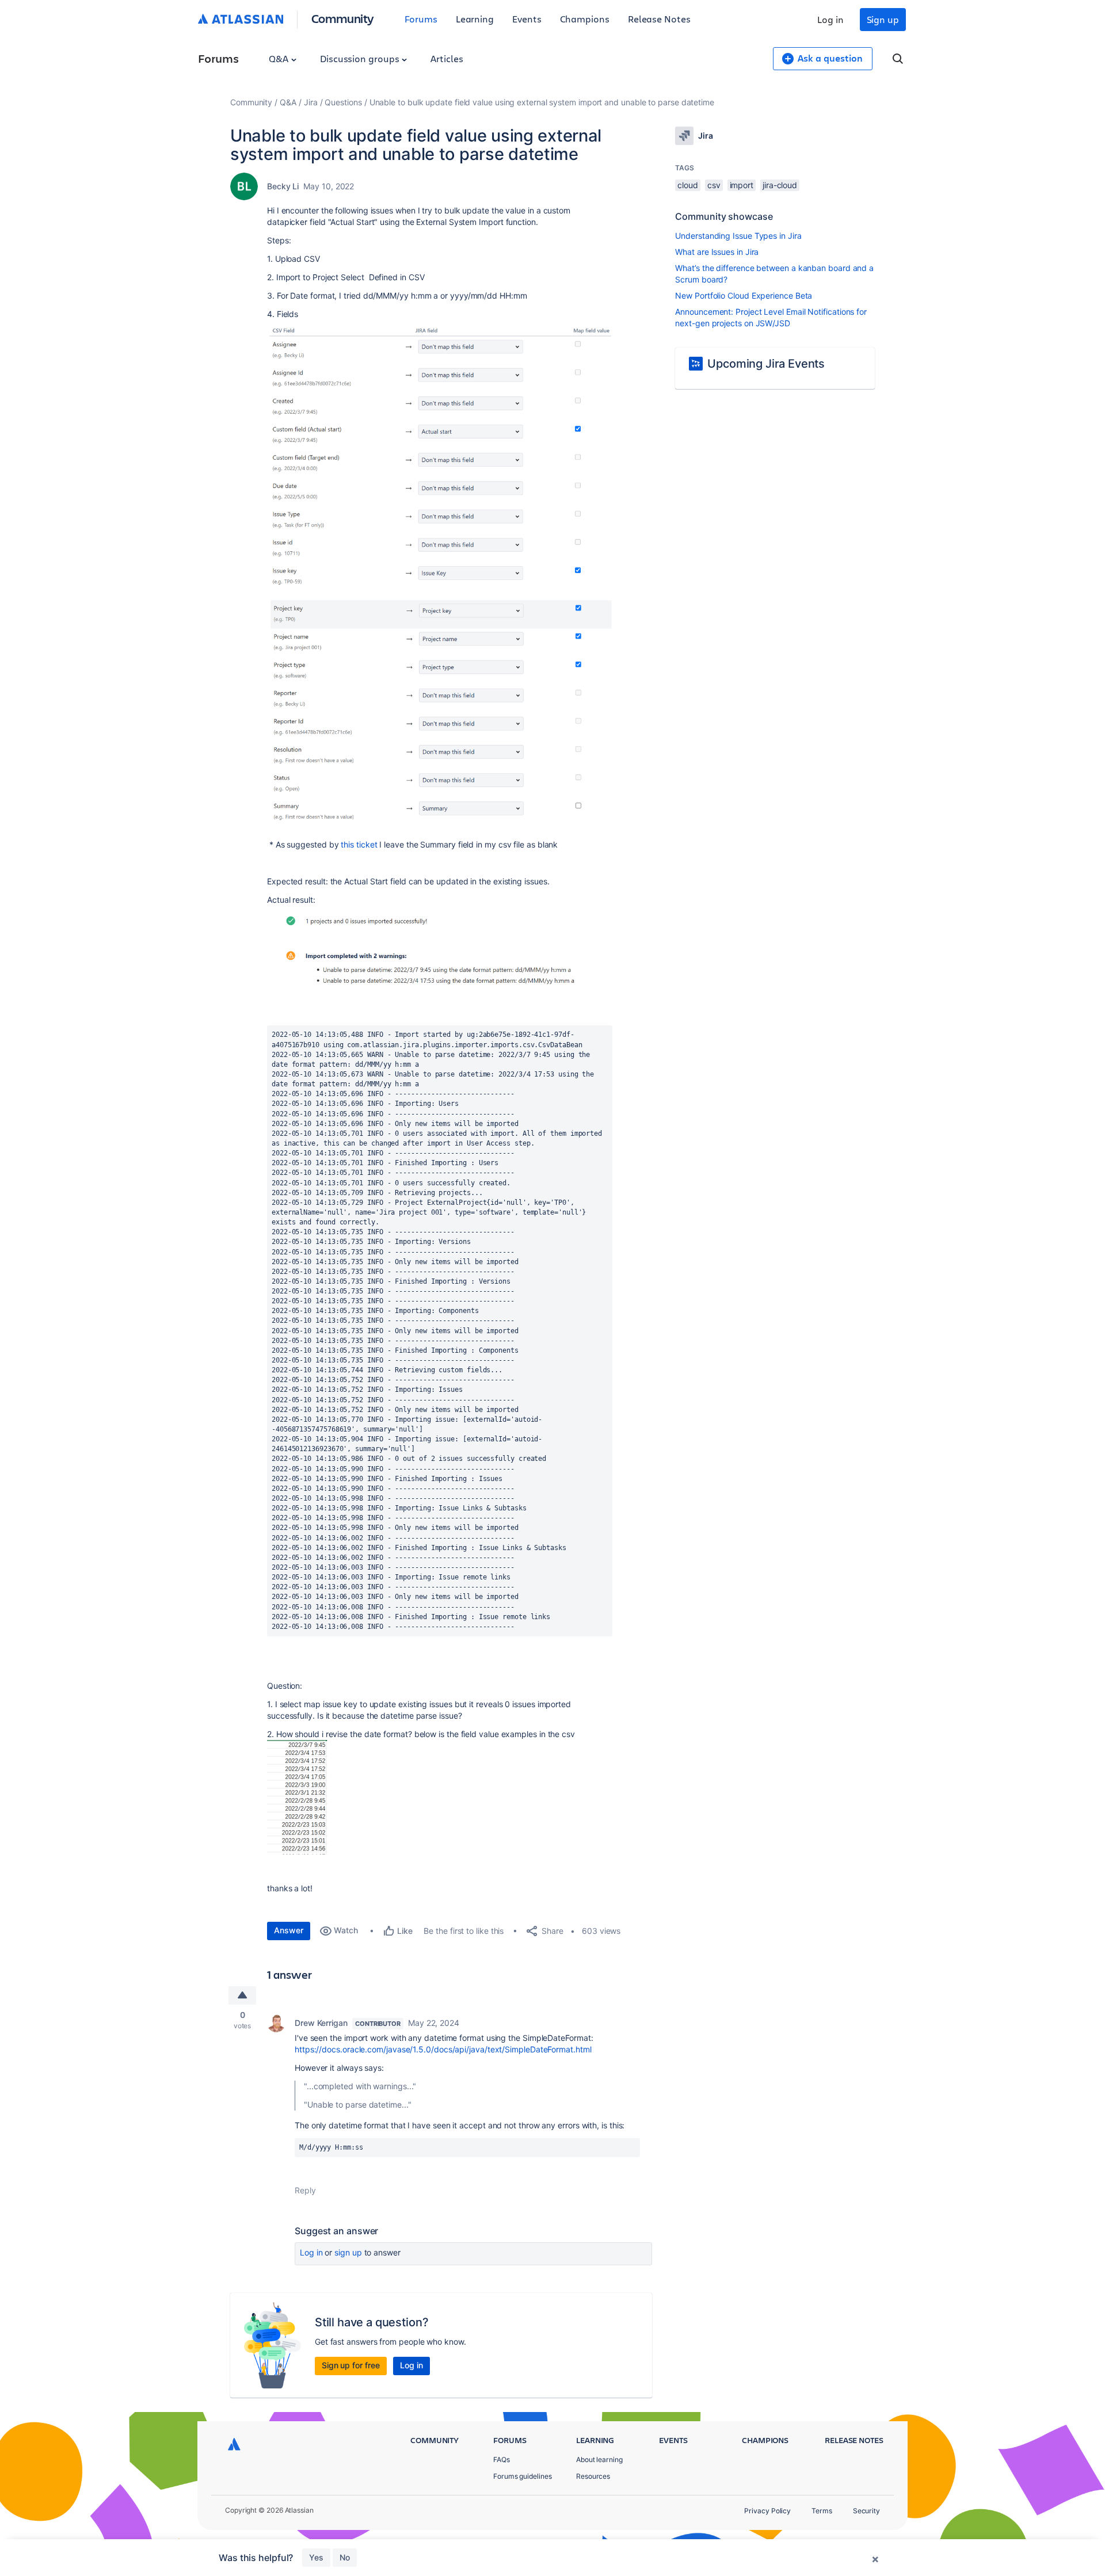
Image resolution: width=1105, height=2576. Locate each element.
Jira (311, 102)
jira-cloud (780, 185)
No (345, 2557)
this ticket (359, 844)
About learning (599, 2459)
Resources (593, 2476)
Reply (305, 2190)
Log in (830, 19)
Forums (421, 19)
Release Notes (659, 19)
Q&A (280, 58)
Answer (289, 1930)
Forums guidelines (523, 2476)
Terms (822, 2511)
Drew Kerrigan (321, 2023)
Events (527, 19)
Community (343, 18)
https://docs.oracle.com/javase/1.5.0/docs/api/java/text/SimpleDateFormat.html (443, 2049)
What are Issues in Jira (717, 252)
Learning (475, 19)
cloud (688, 185)
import (742, 185)
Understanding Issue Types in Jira (738, 236)
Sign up (883, 19)
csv (714, 185)
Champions (585, 19)
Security (866, 2511)
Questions (343, 102)
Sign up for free (351, 2365)
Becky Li (283, 186)
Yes (316, 2557)
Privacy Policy (767, 2511)
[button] (440, 456)
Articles (447, 58)
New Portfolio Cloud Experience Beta (744, 295)
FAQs (502, 2459)
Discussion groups (361, 58)
